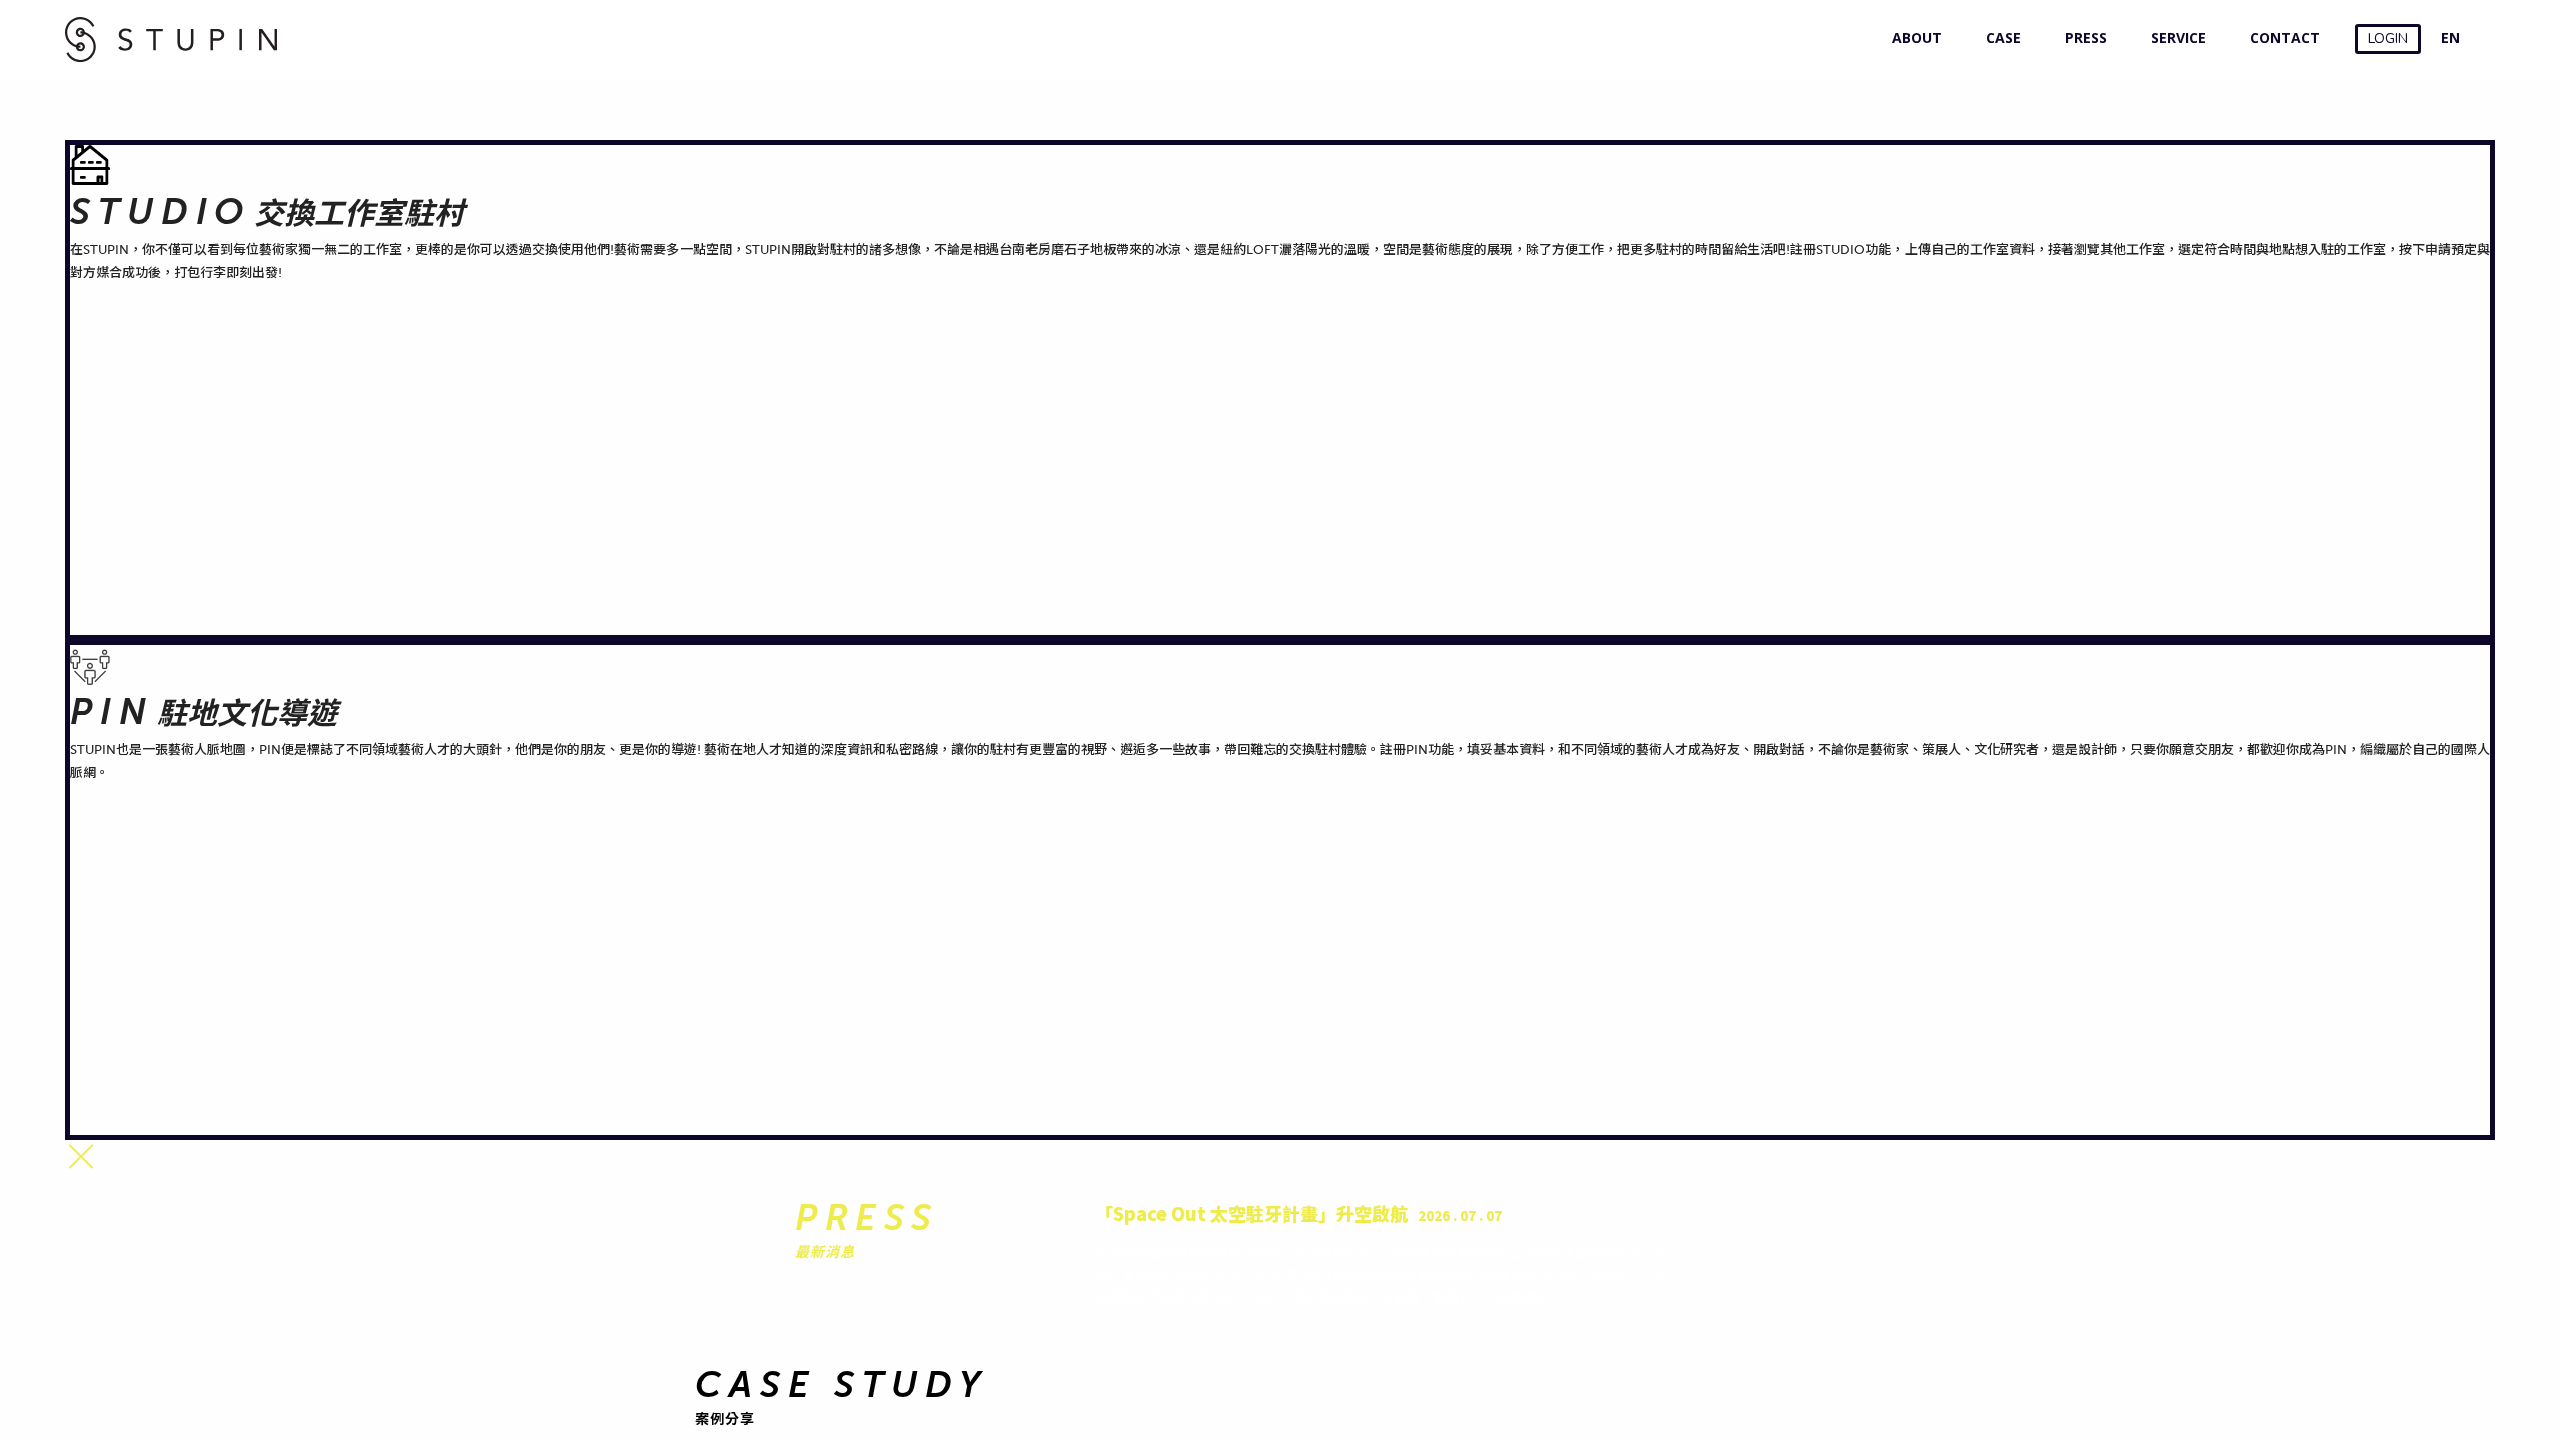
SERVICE (2174, 37)
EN (2450, 37)
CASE (1999, 37)
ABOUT (1912, 37)
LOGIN (2388, 38)
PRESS (2081, 37)
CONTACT (2280, 37)
